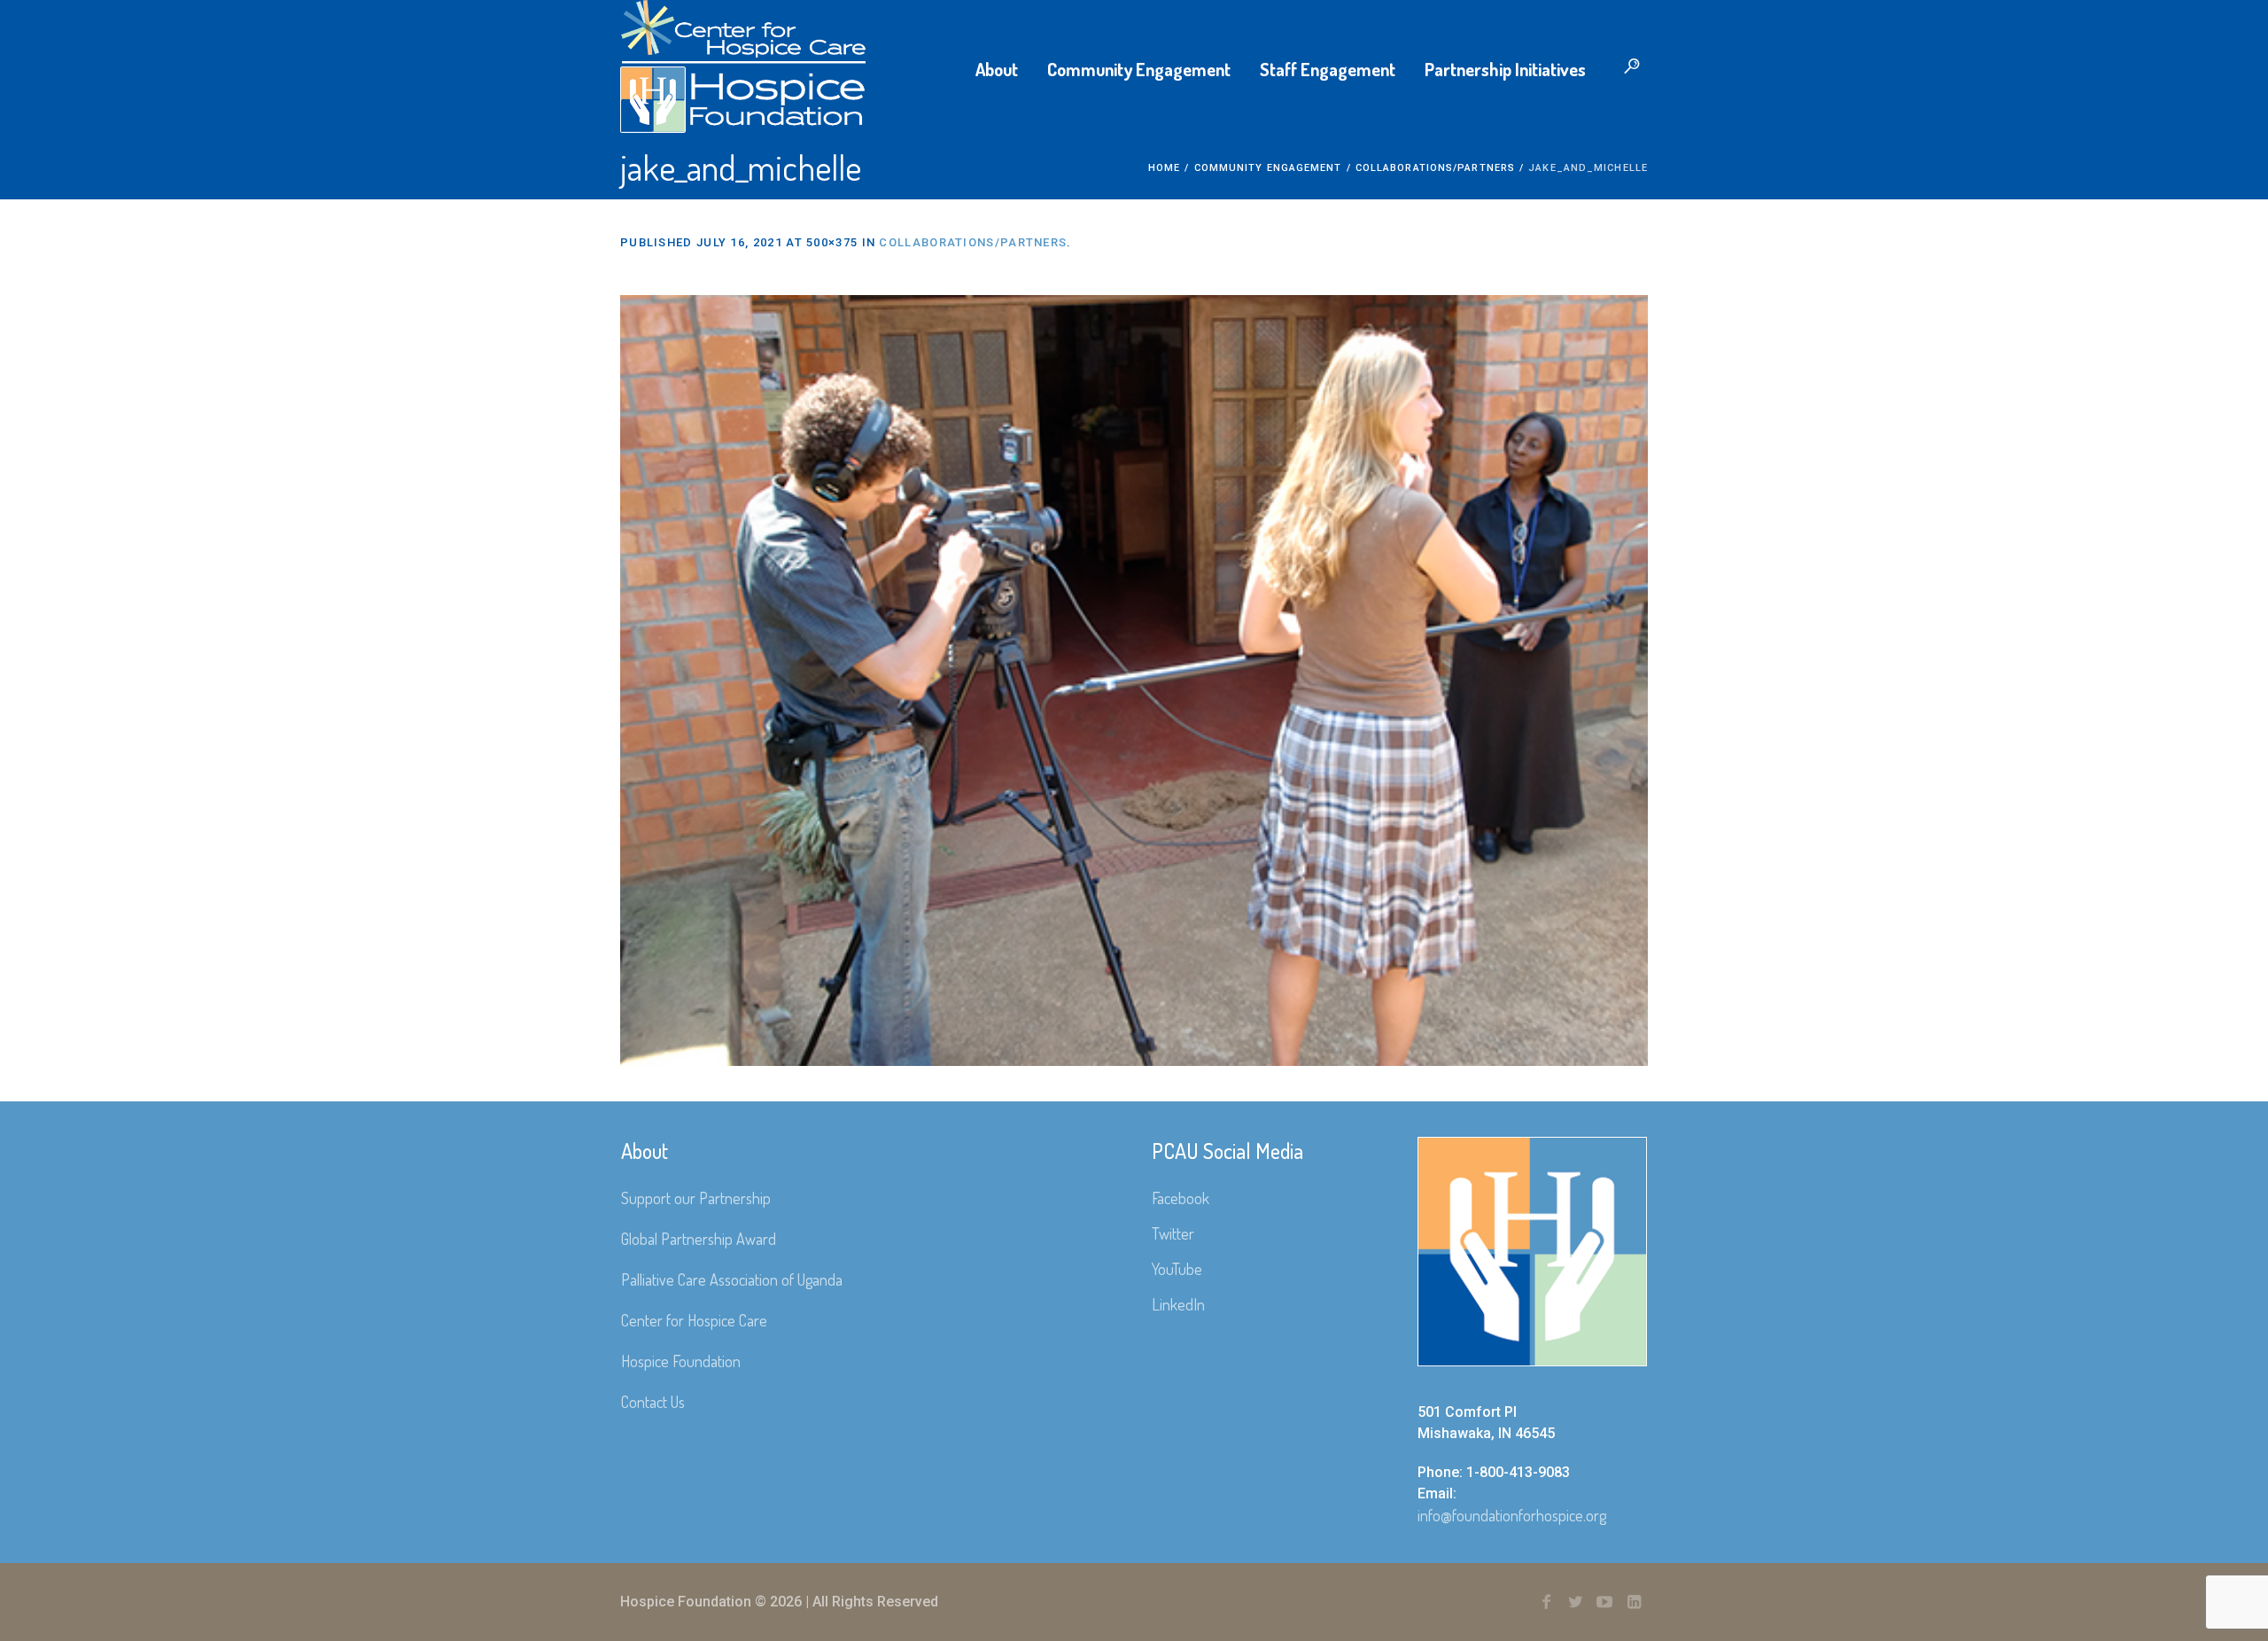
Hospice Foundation (681, 1361)
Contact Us (653, 1402)
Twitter (1173, 1233)
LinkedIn (1178, 1304)
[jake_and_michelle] (1134, 681)
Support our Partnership (696, 1198)
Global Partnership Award (699, 1239)
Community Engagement (1268, 168)
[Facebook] (1546, 1602)
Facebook (1181, 1198)
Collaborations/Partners (1435, 168)
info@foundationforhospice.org (1512, 1515)
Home (1164, 168)
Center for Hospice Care (694, 1320)
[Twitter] (1575, 1602)
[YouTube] (1604, 1602)
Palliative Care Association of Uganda (732, 1279)
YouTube (1177, 1269)
